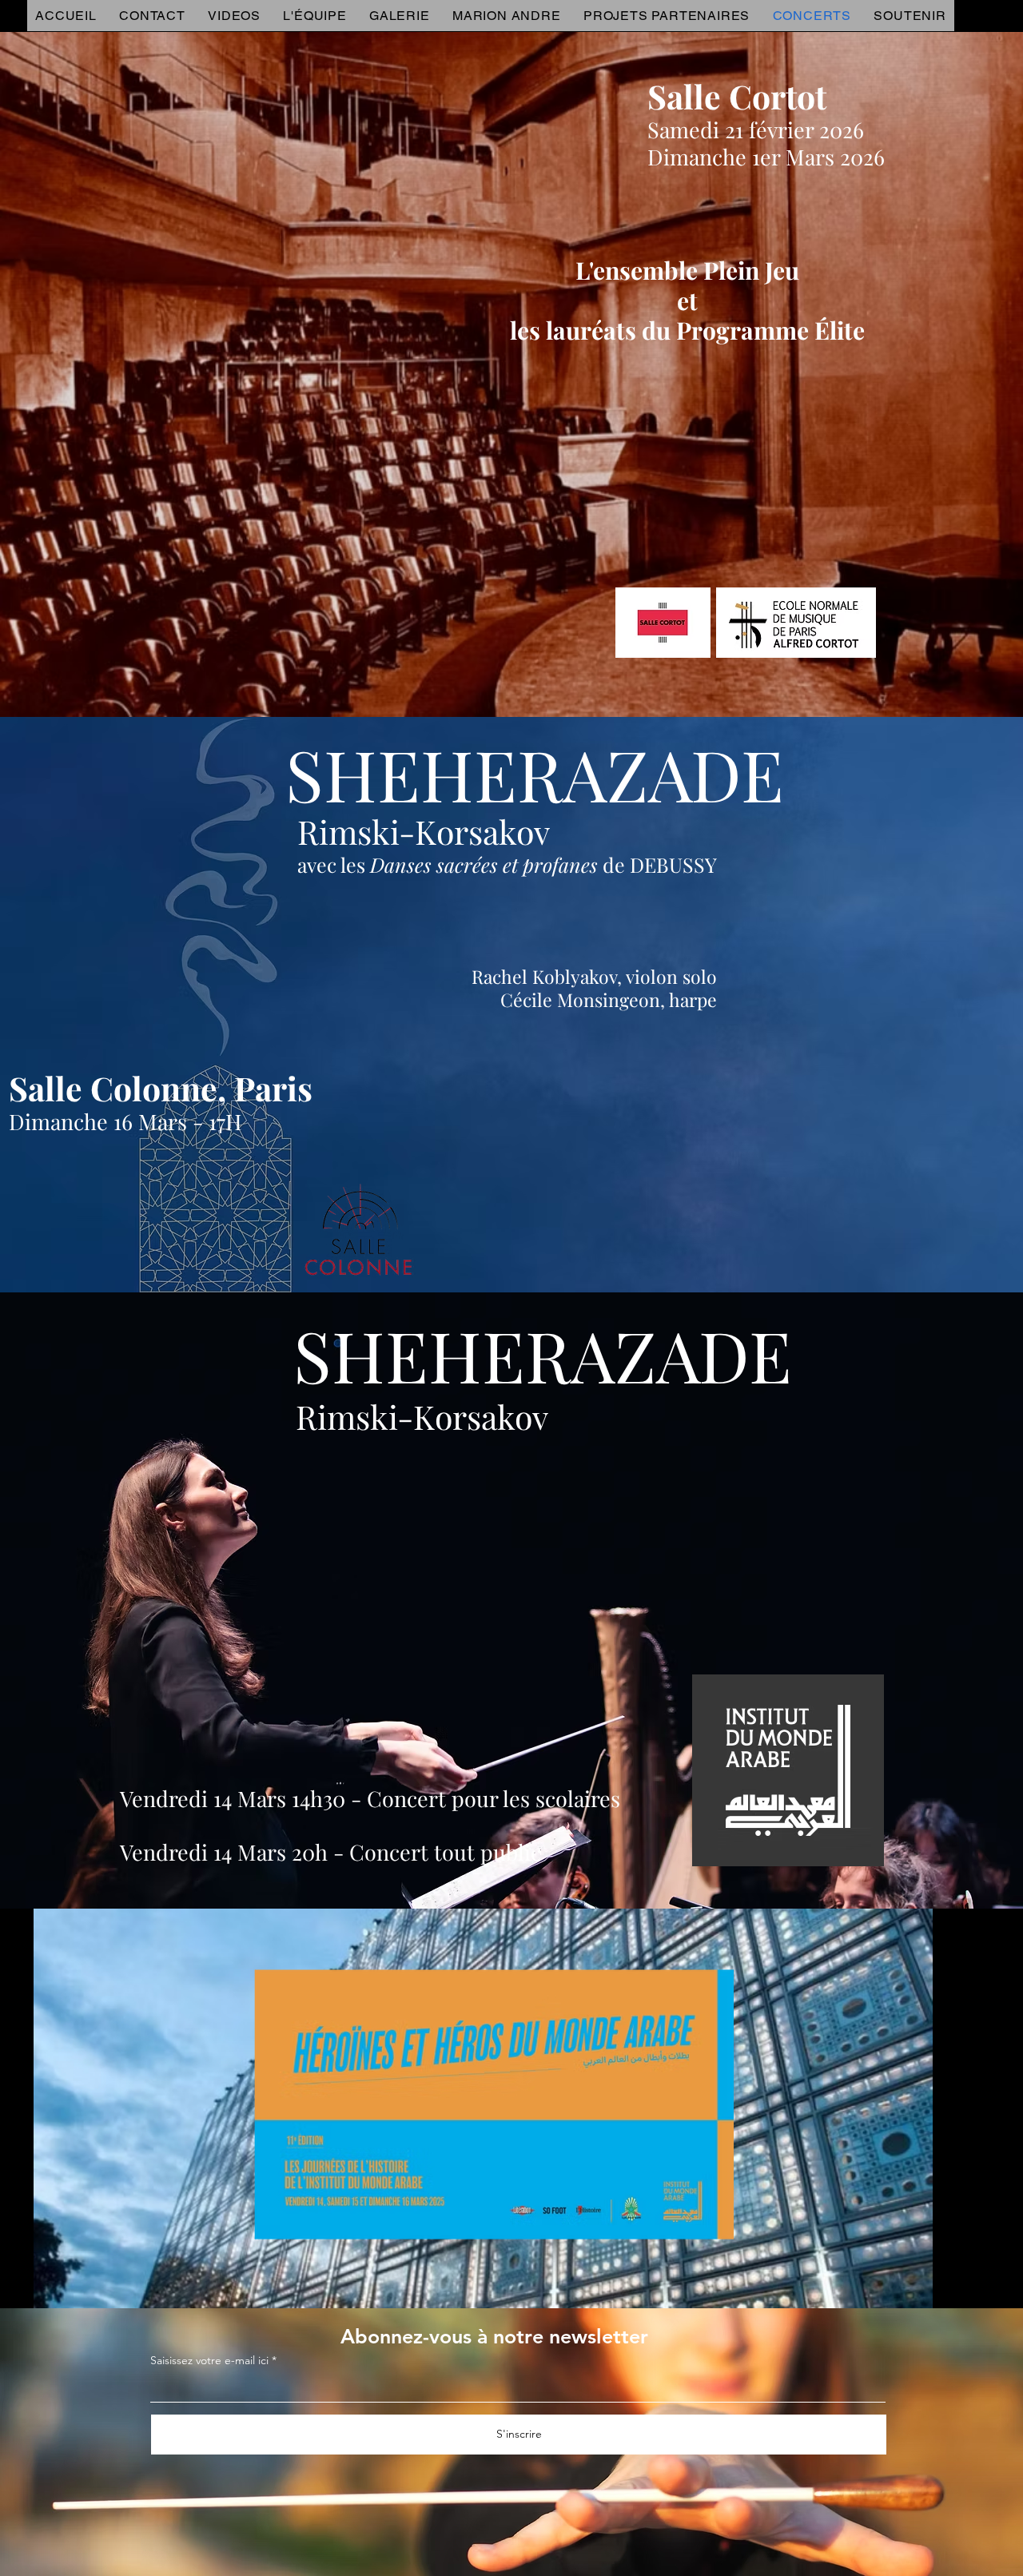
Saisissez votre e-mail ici (209, 2360)
